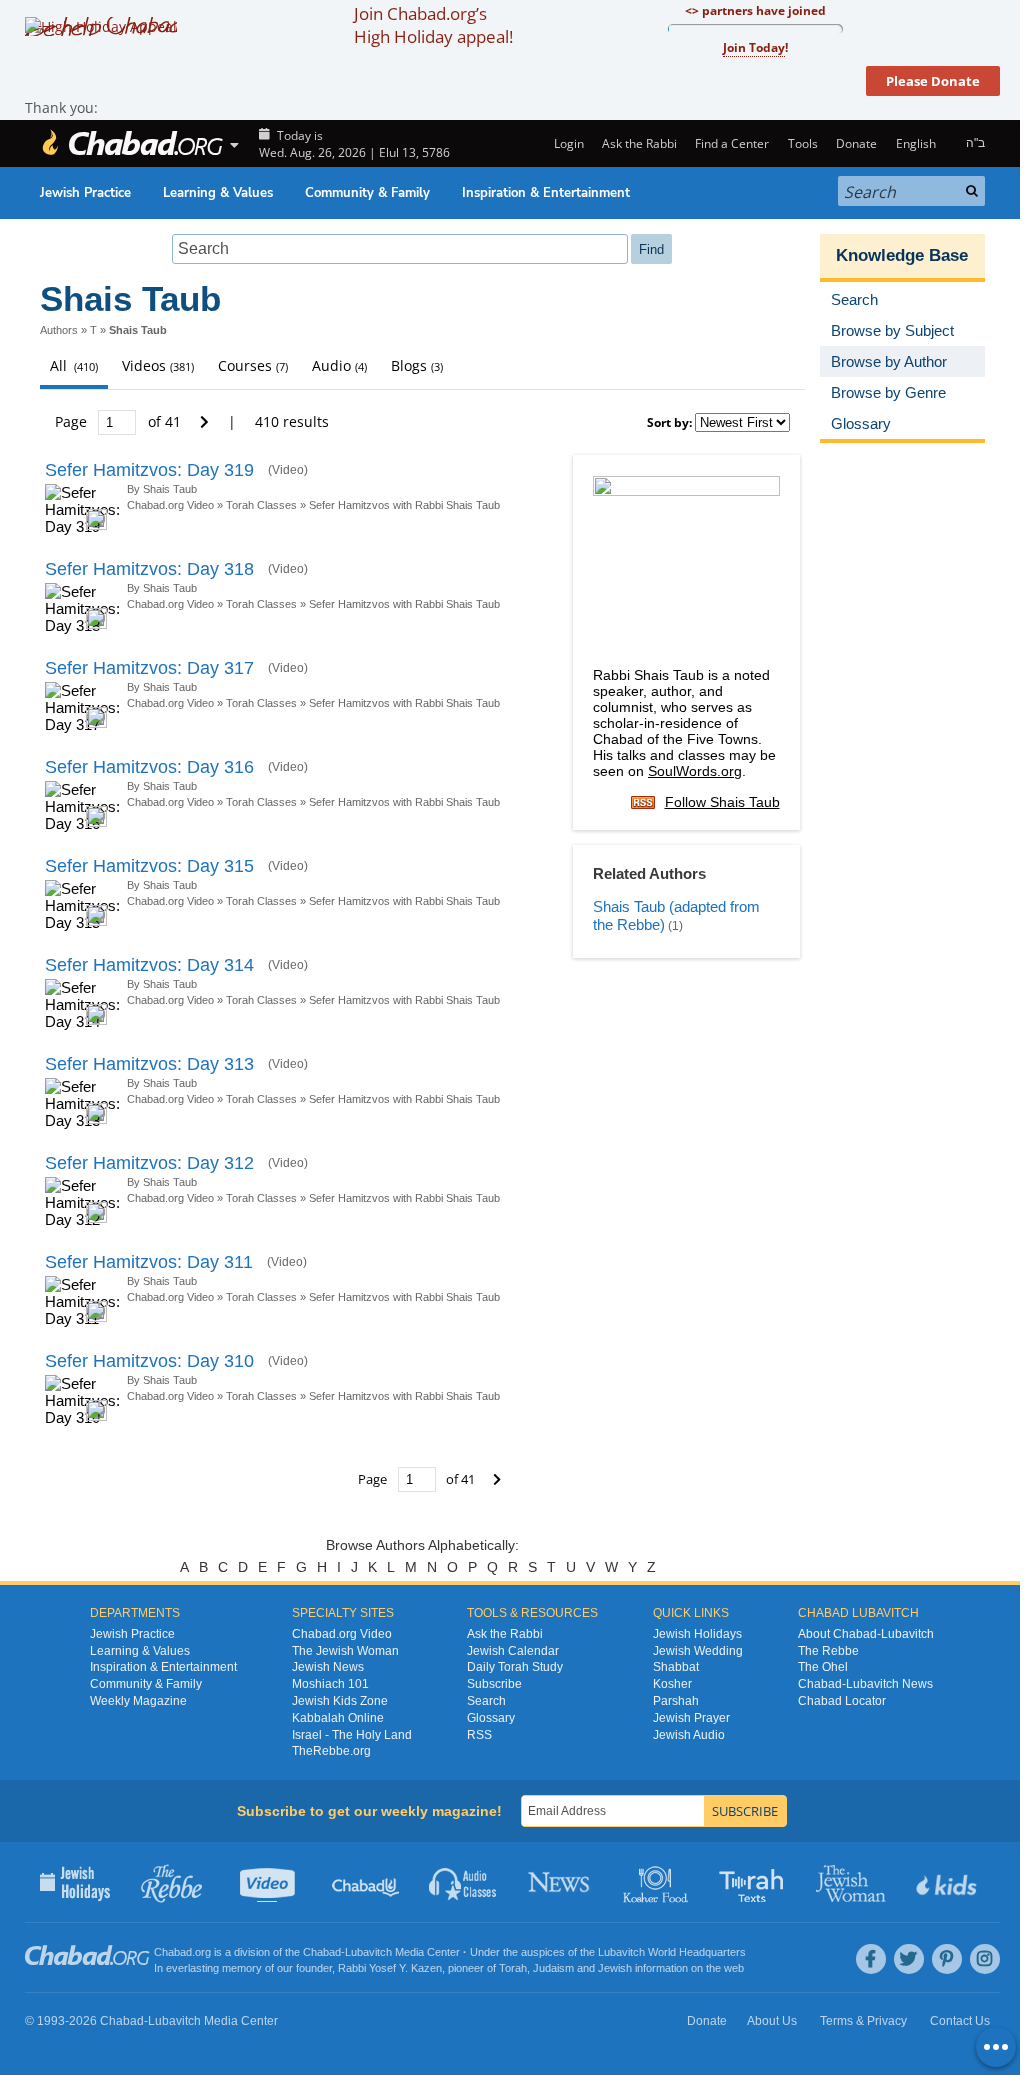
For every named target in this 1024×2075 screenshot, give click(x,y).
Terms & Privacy (863, 2021)
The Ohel (823, 1667)
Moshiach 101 (330, 1684)
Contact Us (960, 2021)
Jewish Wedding (698, 1651)
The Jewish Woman (345, 1651)
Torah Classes (261, 505)
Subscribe (494, 1684)
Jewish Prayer (691, 1718)
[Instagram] (985, 1959)
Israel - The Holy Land (352, 1735)
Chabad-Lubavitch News (865, 1684)
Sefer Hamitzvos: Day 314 (149, 965)
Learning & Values (218, 193)
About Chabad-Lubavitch (866, 1634)
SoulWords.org (695, 771)
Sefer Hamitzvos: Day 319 (149, 470)
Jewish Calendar (513, 1651)
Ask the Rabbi (639, 143)
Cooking (657, 1882)
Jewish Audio (689, 1735)
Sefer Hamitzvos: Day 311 (149, 1262)
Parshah (676, 1701)
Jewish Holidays (697, 1634)
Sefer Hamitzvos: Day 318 (149, 569)
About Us (772, 2021)
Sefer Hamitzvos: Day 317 (149, 668)
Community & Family (367, 193)
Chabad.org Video (170, 505)
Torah (513, 1968)
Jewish (615, 1968)
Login (567, 143)
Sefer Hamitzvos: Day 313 (149, 1064)
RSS (479, 1735)
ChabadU (366, 1882)
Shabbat (676, 1667)
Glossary (491, 1718)
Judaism (553, 1968)
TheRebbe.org (331, 1751)
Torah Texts (754, 1882)
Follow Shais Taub (722, 802)
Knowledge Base (902, 255)
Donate (856, 143)
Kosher (672, 1684)
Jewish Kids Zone (340, 1701)
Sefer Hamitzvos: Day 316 (149, 767)
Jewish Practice (85, 193)
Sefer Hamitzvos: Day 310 (149, 1361)
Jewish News (328, 1667)
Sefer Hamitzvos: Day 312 (149, 1163)
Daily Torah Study (515, 1667)
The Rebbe (828, 1651)
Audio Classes (463, 1882)
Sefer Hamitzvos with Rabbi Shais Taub (404, 505)
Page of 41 (120, 421)
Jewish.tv (269, 1882)
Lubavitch (368, 1952)
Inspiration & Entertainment (546, 193)
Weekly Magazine (138, 1701)
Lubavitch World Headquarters (672, 1952)
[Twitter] (909, 1959)
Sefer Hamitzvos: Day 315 (149, 866)
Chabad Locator (842, 1701)
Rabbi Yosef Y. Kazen (390, 1968)
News (560, 1882)
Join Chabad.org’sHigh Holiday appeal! (433, 25)
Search (486, 1701)
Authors (59, 330)
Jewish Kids (948, 1882)
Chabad (322, 1952)
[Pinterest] (947, 1959)
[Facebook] (871, 1959)
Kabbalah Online (338, 1718)
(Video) (288, 470)
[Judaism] (132, 143)
